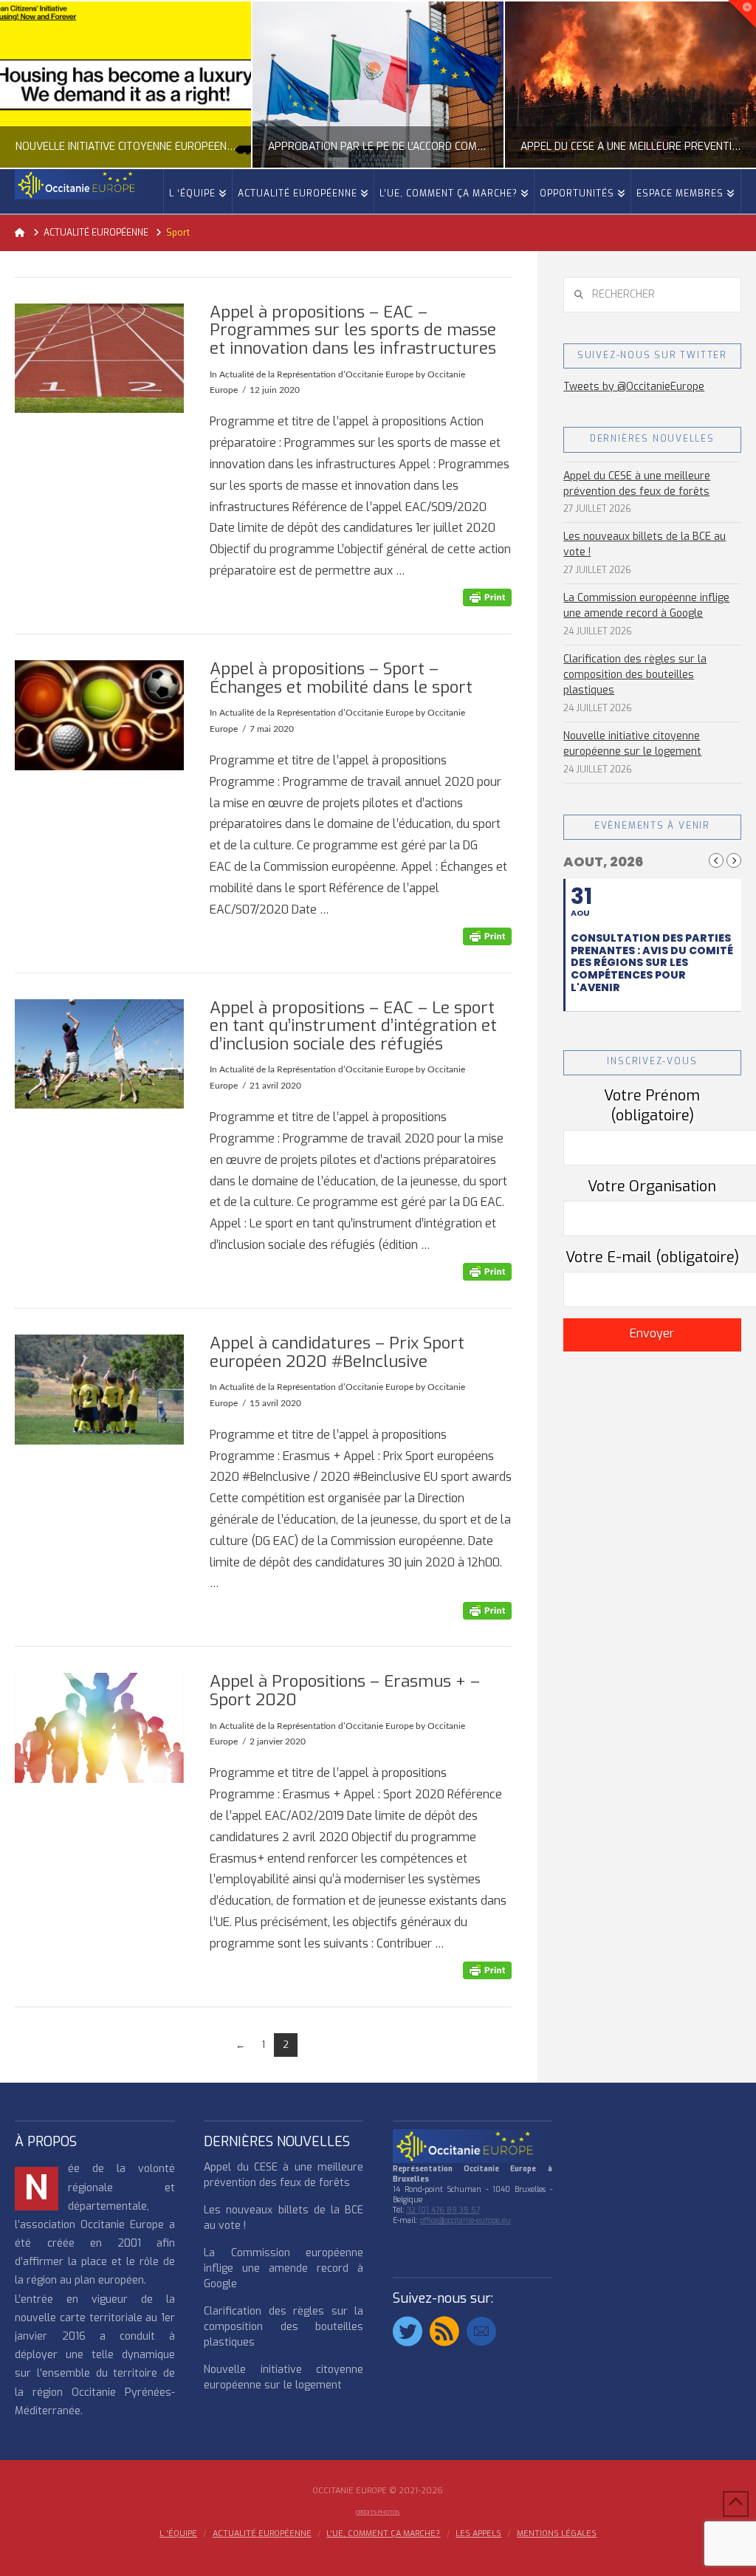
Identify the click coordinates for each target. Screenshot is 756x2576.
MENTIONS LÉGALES (557, 2534)
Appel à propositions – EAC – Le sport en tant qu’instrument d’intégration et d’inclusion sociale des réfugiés (353, 1026)
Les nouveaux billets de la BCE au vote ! (645, 544)
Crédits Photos (378, 2512)
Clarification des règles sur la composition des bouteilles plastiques (635, 675)
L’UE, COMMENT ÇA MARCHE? (383, 2534)
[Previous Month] (716, 860)
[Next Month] (734, 860)
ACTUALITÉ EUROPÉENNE (262, 2534)
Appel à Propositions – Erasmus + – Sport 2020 (345, 1690)
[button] (742, 14)
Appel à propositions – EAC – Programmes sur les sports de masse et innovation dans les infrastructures (353, 330)
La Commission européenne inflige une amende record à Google (646, 606)
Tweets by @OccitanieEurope (634, 387)
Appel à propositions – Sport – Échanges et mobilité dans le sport (341, 678)
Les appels (478, 2534)
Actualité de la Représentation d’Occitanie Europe (316, 374)
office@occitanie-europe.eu (465, 2220)
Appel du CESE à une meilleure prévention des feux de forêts (637, 484)
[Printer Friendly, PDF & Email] (487, 597)
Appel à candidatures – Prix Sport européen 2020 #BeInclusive (337, 1352)
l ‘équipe (178, 2534)
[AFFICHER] (99, 359)
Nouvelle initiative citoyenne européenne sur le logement (632, 744)
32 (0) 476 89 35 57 (443, 2210)
